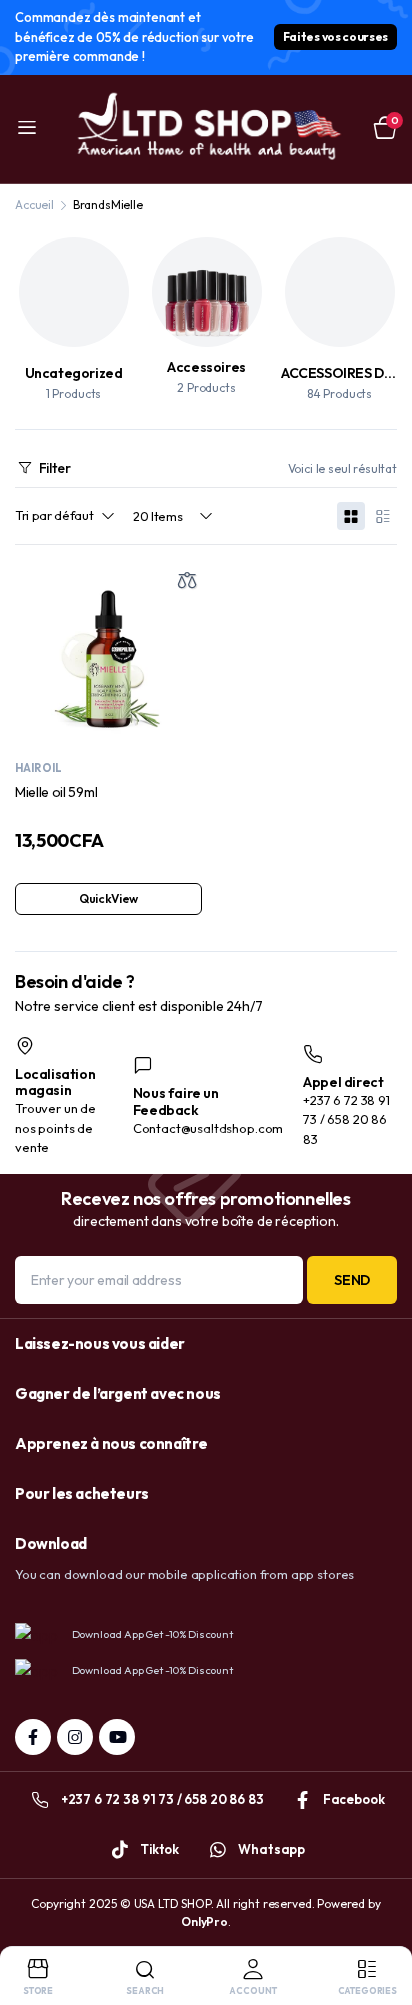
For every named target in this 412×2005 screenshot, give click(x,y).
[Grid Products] (351, 516)
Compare (187, 580)
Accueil (34, 204)
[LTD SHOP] (206, 129)
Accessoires (206, 367)
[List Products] (383, 516)
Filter (55, 468)
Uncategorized (74, 373)
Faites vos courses (335, 36)
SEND (352, 1280)
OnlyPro (204, 1921)
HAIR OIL (38, 768)
